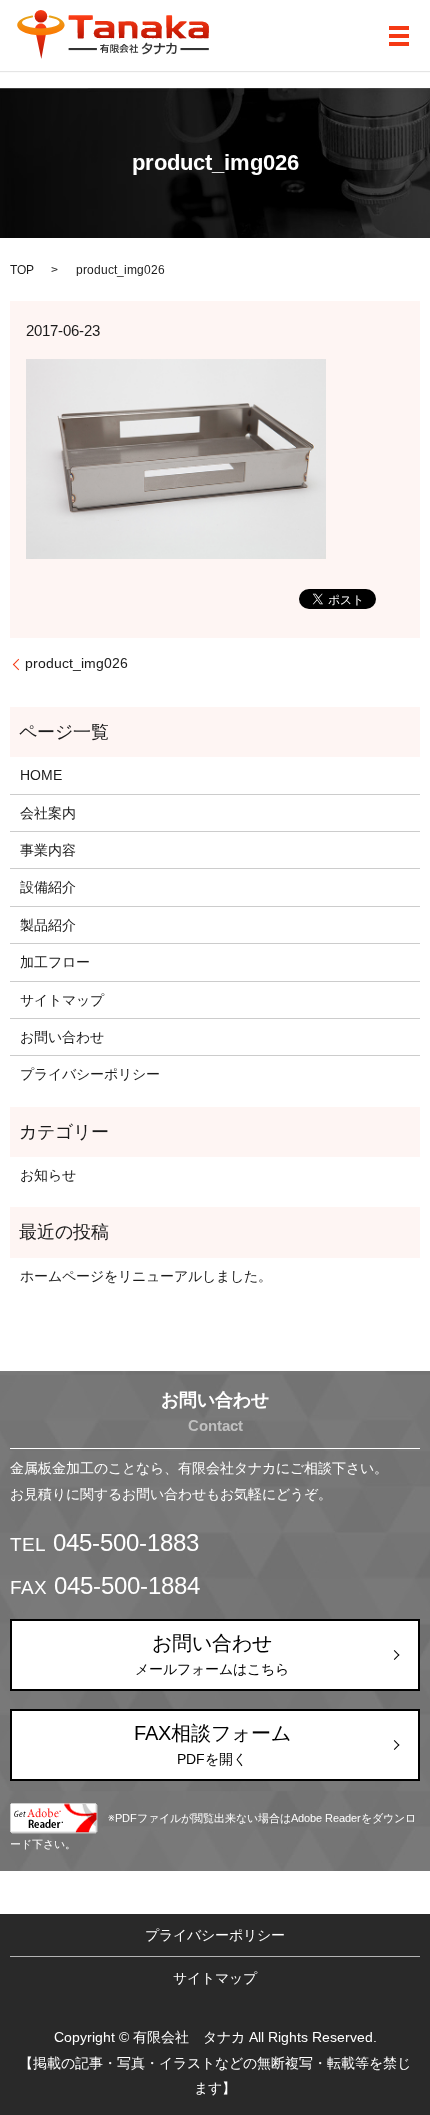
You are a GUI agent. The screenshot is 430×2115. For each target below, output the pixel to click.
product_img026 (76, 663)
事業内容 (48, 850)
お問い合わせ (62, 1037)
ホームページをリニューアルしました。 (146, 1276)
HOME (41, 775)
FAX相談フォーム (212, 1744)
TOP (22, 270)
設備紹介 (48, 887)
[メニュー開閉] (399, 36)
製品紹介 (48, 925)
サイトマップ (62, 1000)
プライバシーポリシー (90, 1074)
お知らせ (48, 1175)
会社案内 (48, 813)
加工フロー (55, 962)
